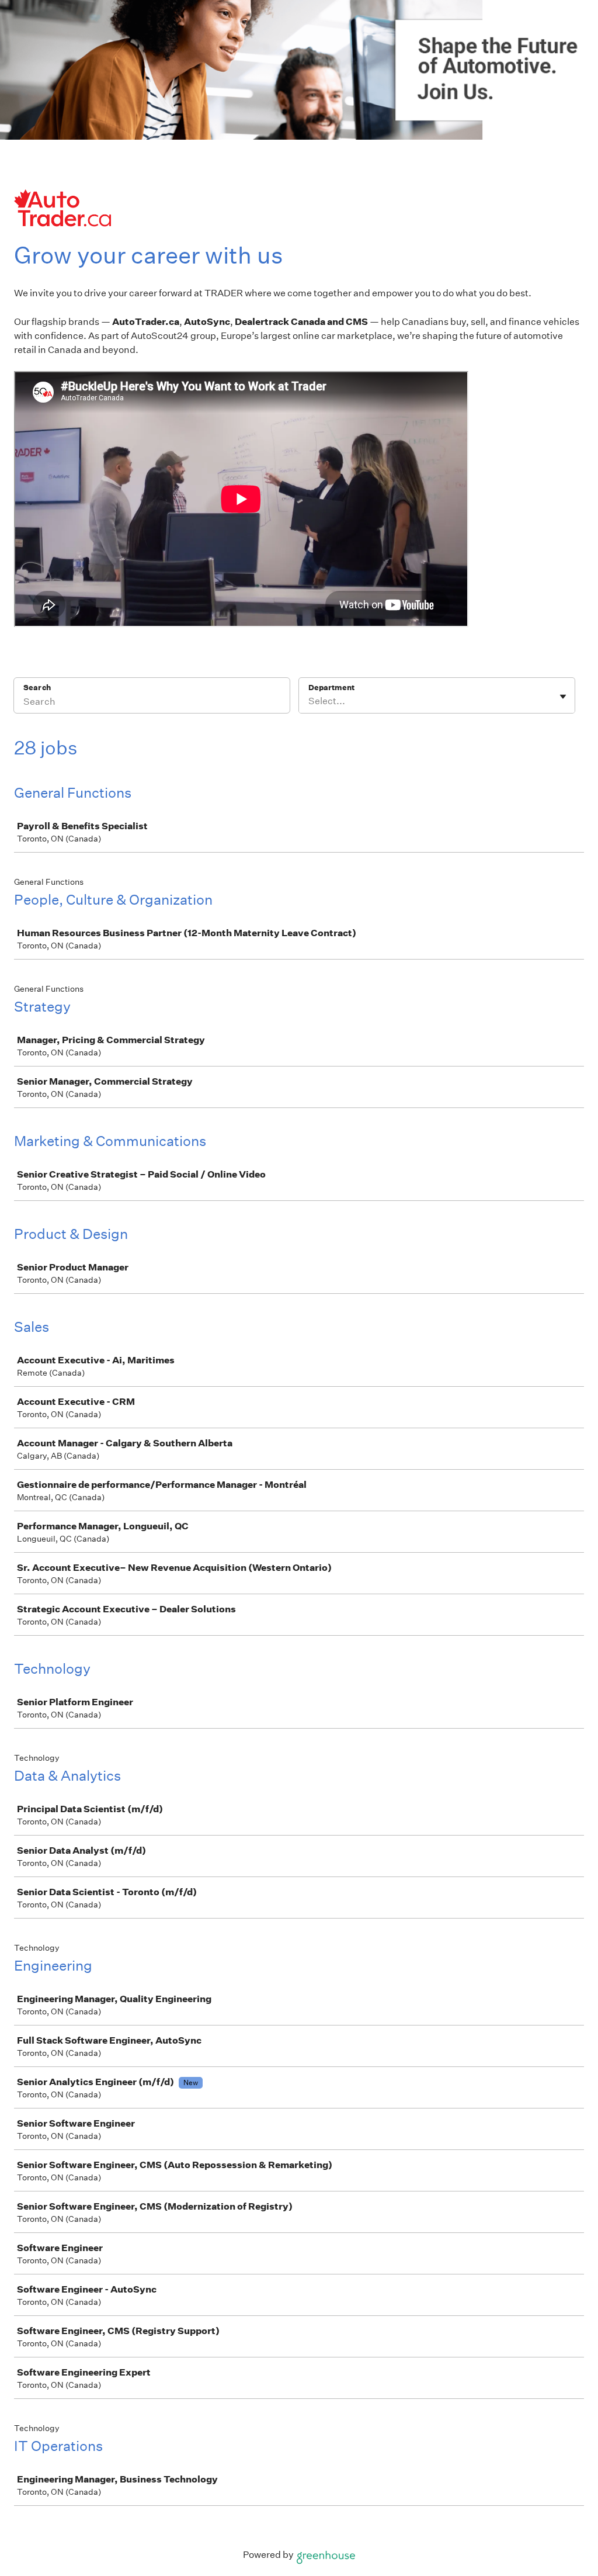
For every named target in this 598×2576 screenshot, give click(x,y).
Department (331, 688)
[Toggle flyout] (563, 697)
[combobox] (309, 701)
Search (37, 688)
